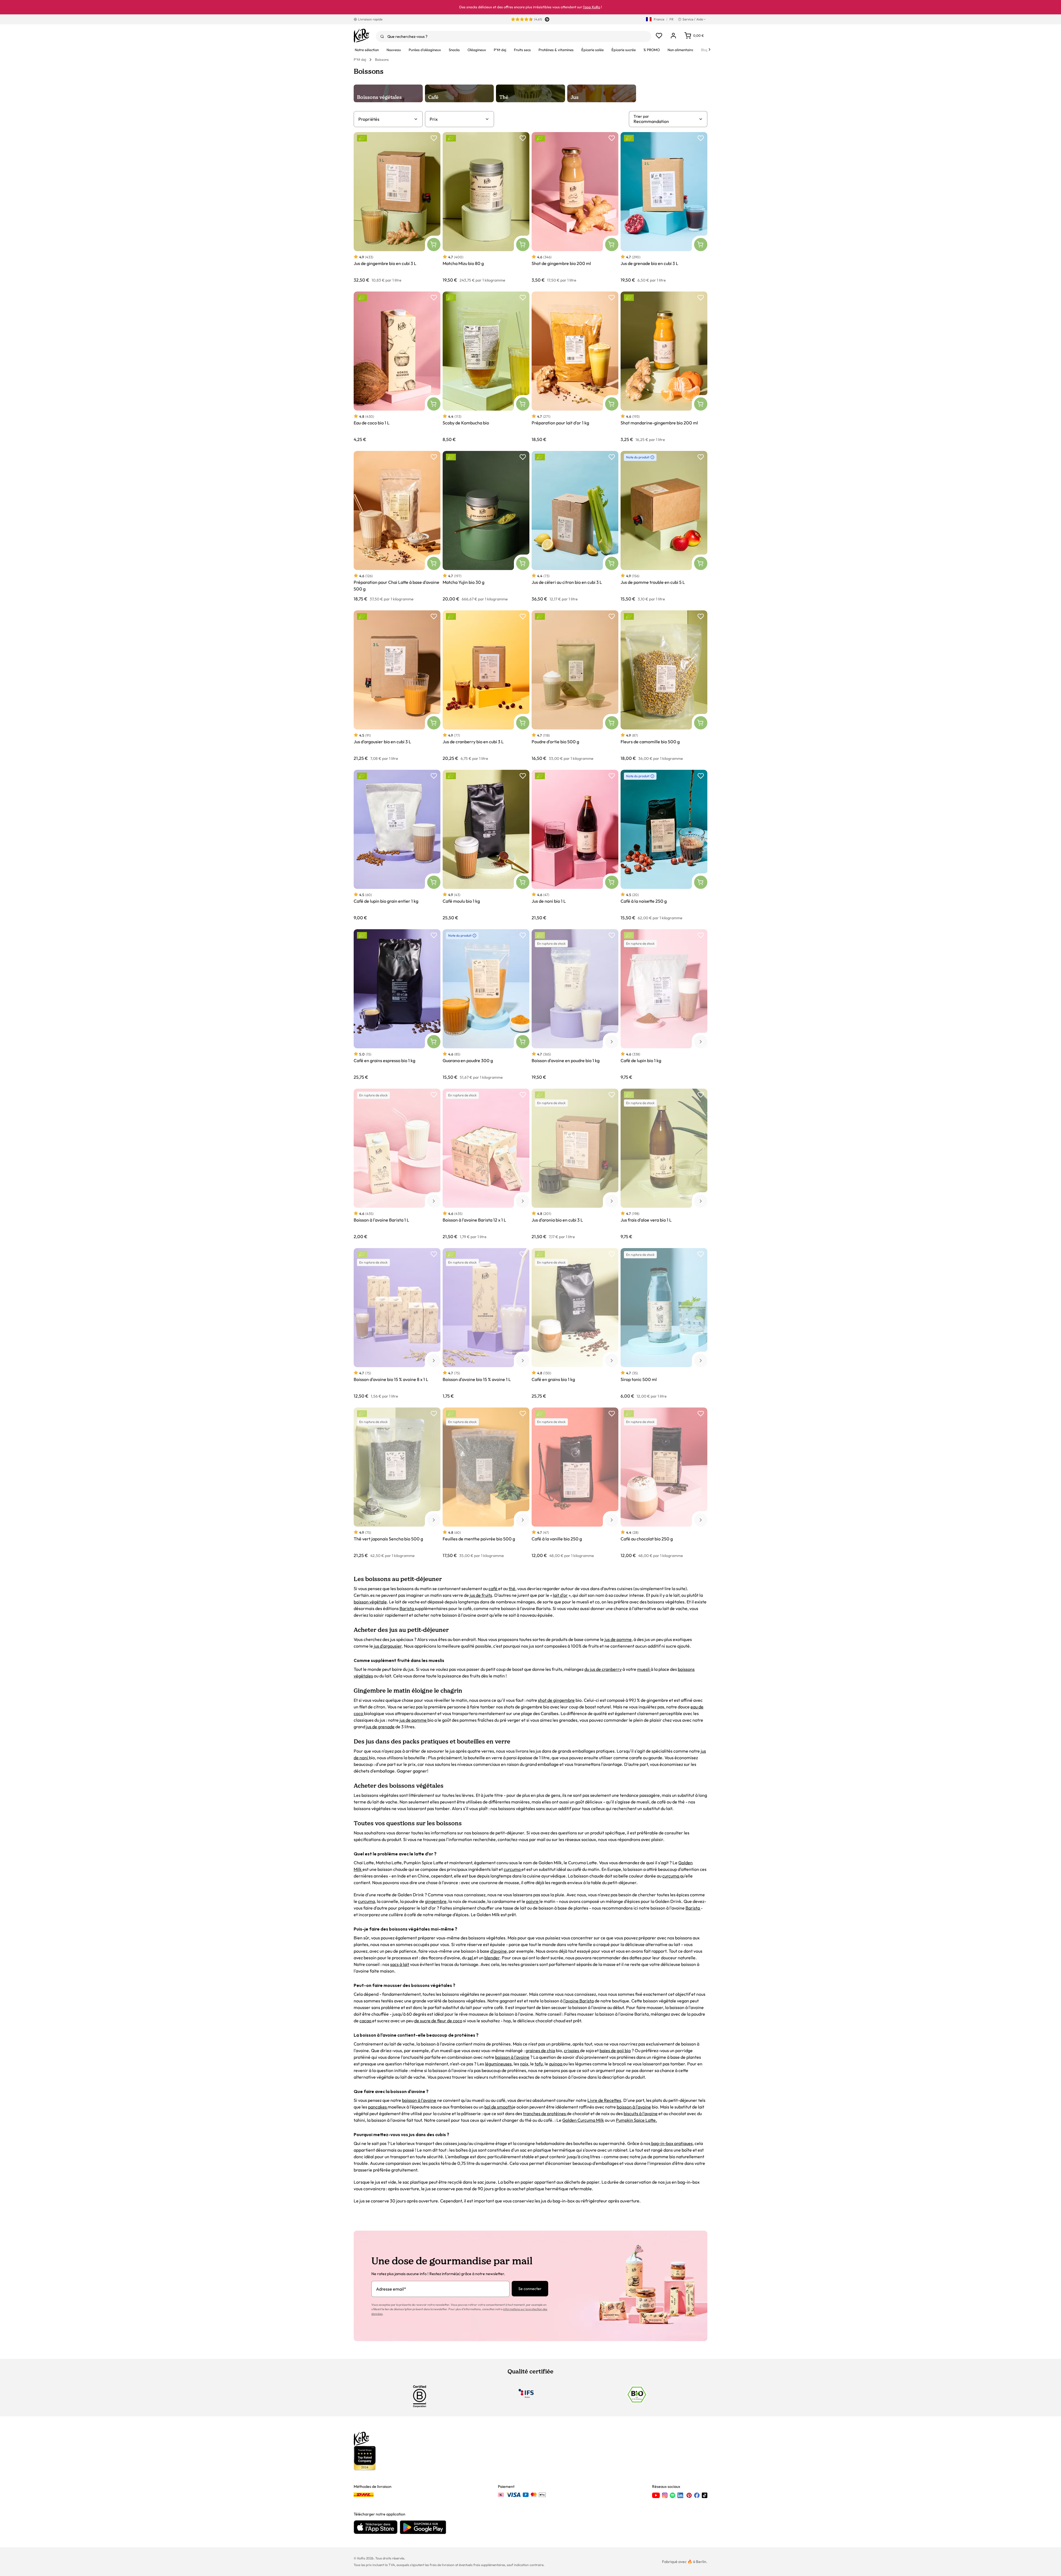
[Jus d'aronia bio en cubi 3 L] (575, 1164)
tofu (539, 2064)
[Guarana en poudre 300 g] (486, 1005)
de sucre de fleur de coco (438, 2021)
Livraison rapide (370, 19)
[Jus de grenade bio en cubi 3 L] (664, 207)
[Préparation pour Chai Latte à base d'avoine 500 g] (397, 526)
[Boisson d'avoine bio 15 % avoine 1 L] (486, 1323)
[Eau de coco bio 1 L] (397, 367)
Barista (407, 1608)
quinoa (556, 2064)
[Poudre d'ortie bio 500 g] (575, 686)
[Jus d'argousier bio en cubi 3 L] (397, 686)
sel (471, 1958)
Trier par (641, 116)
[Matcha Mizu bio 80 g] (486, 207)
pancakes (378, 2107)
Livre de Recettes (604, 2100)
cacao (366, 2021)
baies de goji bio (615, 2050)
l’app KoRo (592, 7)
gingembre (436, 1901)
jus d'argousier (388, 1646)
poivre (533, 1901)
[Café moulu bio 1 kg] (486, 845)
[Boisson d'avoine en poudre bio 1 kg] (575, 1005)
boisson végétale (370, 1602)
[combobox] (514, 36)
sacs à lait (400, 1964)
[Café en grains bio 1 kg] (575, 1323)
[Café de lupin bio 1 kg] (664, 1005)
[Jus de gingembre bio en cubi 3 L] (397, 207)
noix (524, 2064)
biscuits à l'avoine (641, 2113)
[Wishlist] (659, 36)
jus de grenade (380, 1727)
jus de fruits (480, 1595)
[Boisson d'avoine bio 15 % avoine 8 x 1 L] (397, 1323)
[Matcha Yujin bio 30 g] (486, 526)
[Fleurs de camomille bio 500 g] (664, 686)
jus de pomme (618, 1639)
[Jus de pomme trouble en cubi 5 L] (664, 526)
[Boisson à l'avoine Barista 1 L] (397, 1164)
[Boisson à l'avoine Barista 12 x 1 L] (486, 1164)
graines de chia (540, 2050)
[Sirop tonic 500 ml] (664, 1323)
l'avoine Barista (579, 2001)
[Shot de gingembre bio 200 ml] (575, 207)
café (493, 1588)
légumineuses (498, 2064)
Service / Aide (693, 19)
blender (492, 1958)
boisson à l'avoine (512, 2057)
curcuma (513, 1869)
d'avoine (498, 1951)
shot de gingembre (556, 1700)
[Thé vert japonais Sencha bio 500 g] (397, 1483)
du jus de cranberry (603, 1669)
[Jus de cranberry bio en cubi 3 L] (486, 686)
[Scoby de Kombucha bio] (486, 367)
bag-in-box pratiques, (672, 2143)
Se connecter (530, 2289)
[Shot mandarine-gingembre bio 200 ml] (664, 367)
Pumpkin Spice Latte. (636, 2120)
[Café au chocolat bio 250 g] (664, 1483)
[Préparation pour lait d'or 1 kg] (575, 367)
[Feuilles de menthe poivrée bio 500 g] (486, 1483)
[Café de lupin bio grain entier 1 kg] (397, 845)
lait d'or (560, 1595)
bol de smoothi (499, 2107)
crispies (572, 2050)
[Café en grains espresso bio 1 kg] (397, 1005)
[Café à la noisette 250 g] (664, 845)
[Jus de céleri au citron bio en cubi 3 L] (575, 526)
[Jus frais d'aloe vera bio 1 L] (664, 1164)
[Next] (710, 49)
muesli (644, 1669)
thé (512, 1588)
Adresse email (391, 2289)
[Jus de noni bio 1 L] (575, 845)
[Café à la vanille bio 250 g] (575, 1483)
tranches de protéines (545, 2113)
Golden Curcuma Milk (583, 2120)
